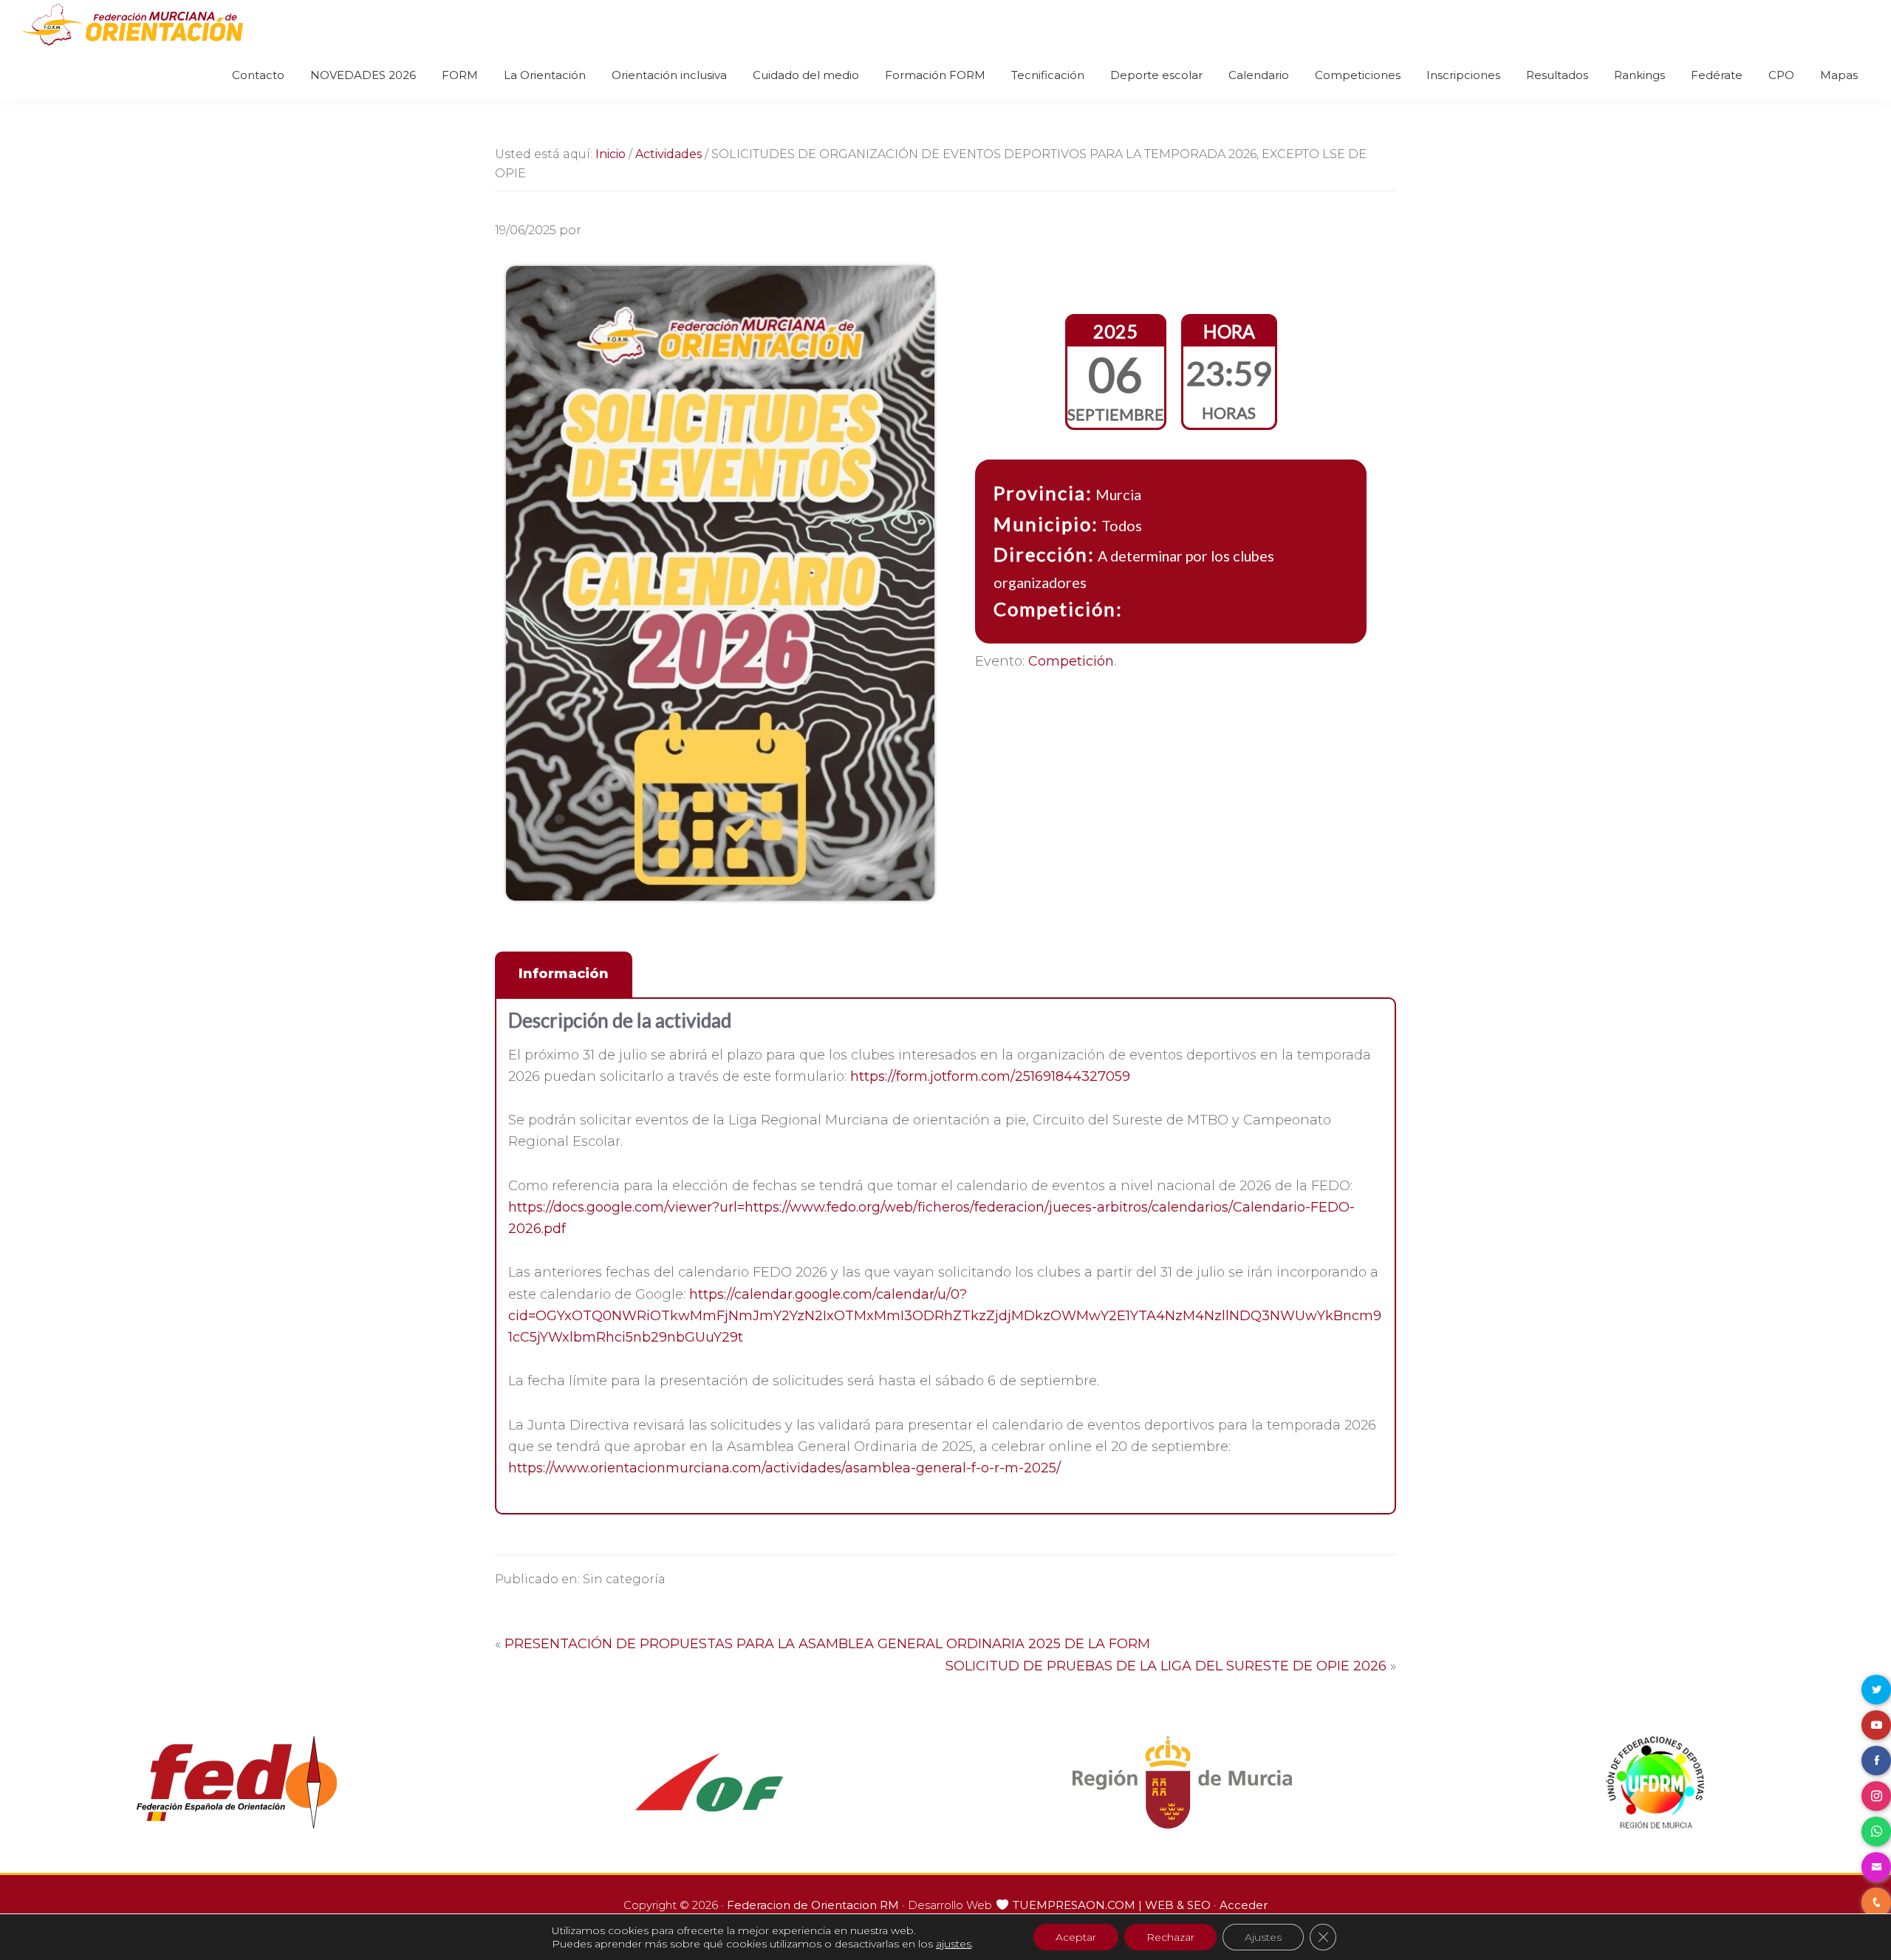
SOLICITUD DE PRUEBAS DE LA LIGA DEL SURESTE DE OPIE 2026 (1166, 1666)
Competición (1071, 661)
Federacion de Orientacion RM (813, 1905)
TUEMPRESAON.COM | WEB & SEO (1112, 1905)
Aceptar (1076, 1937)
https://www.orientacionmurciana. (620, 1468)
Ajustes (1263, 1937)
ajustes (954, 1944)
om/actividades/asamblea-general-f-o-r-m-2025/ (900, 1468)
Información (564, 974)
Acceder (1244, 1905)
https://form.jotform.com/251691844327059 (990, 1076)
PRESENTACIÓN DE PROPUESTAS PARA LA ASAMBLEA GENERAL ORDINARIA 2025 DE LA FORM (827, 1644)
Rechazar (1170, 1937)
